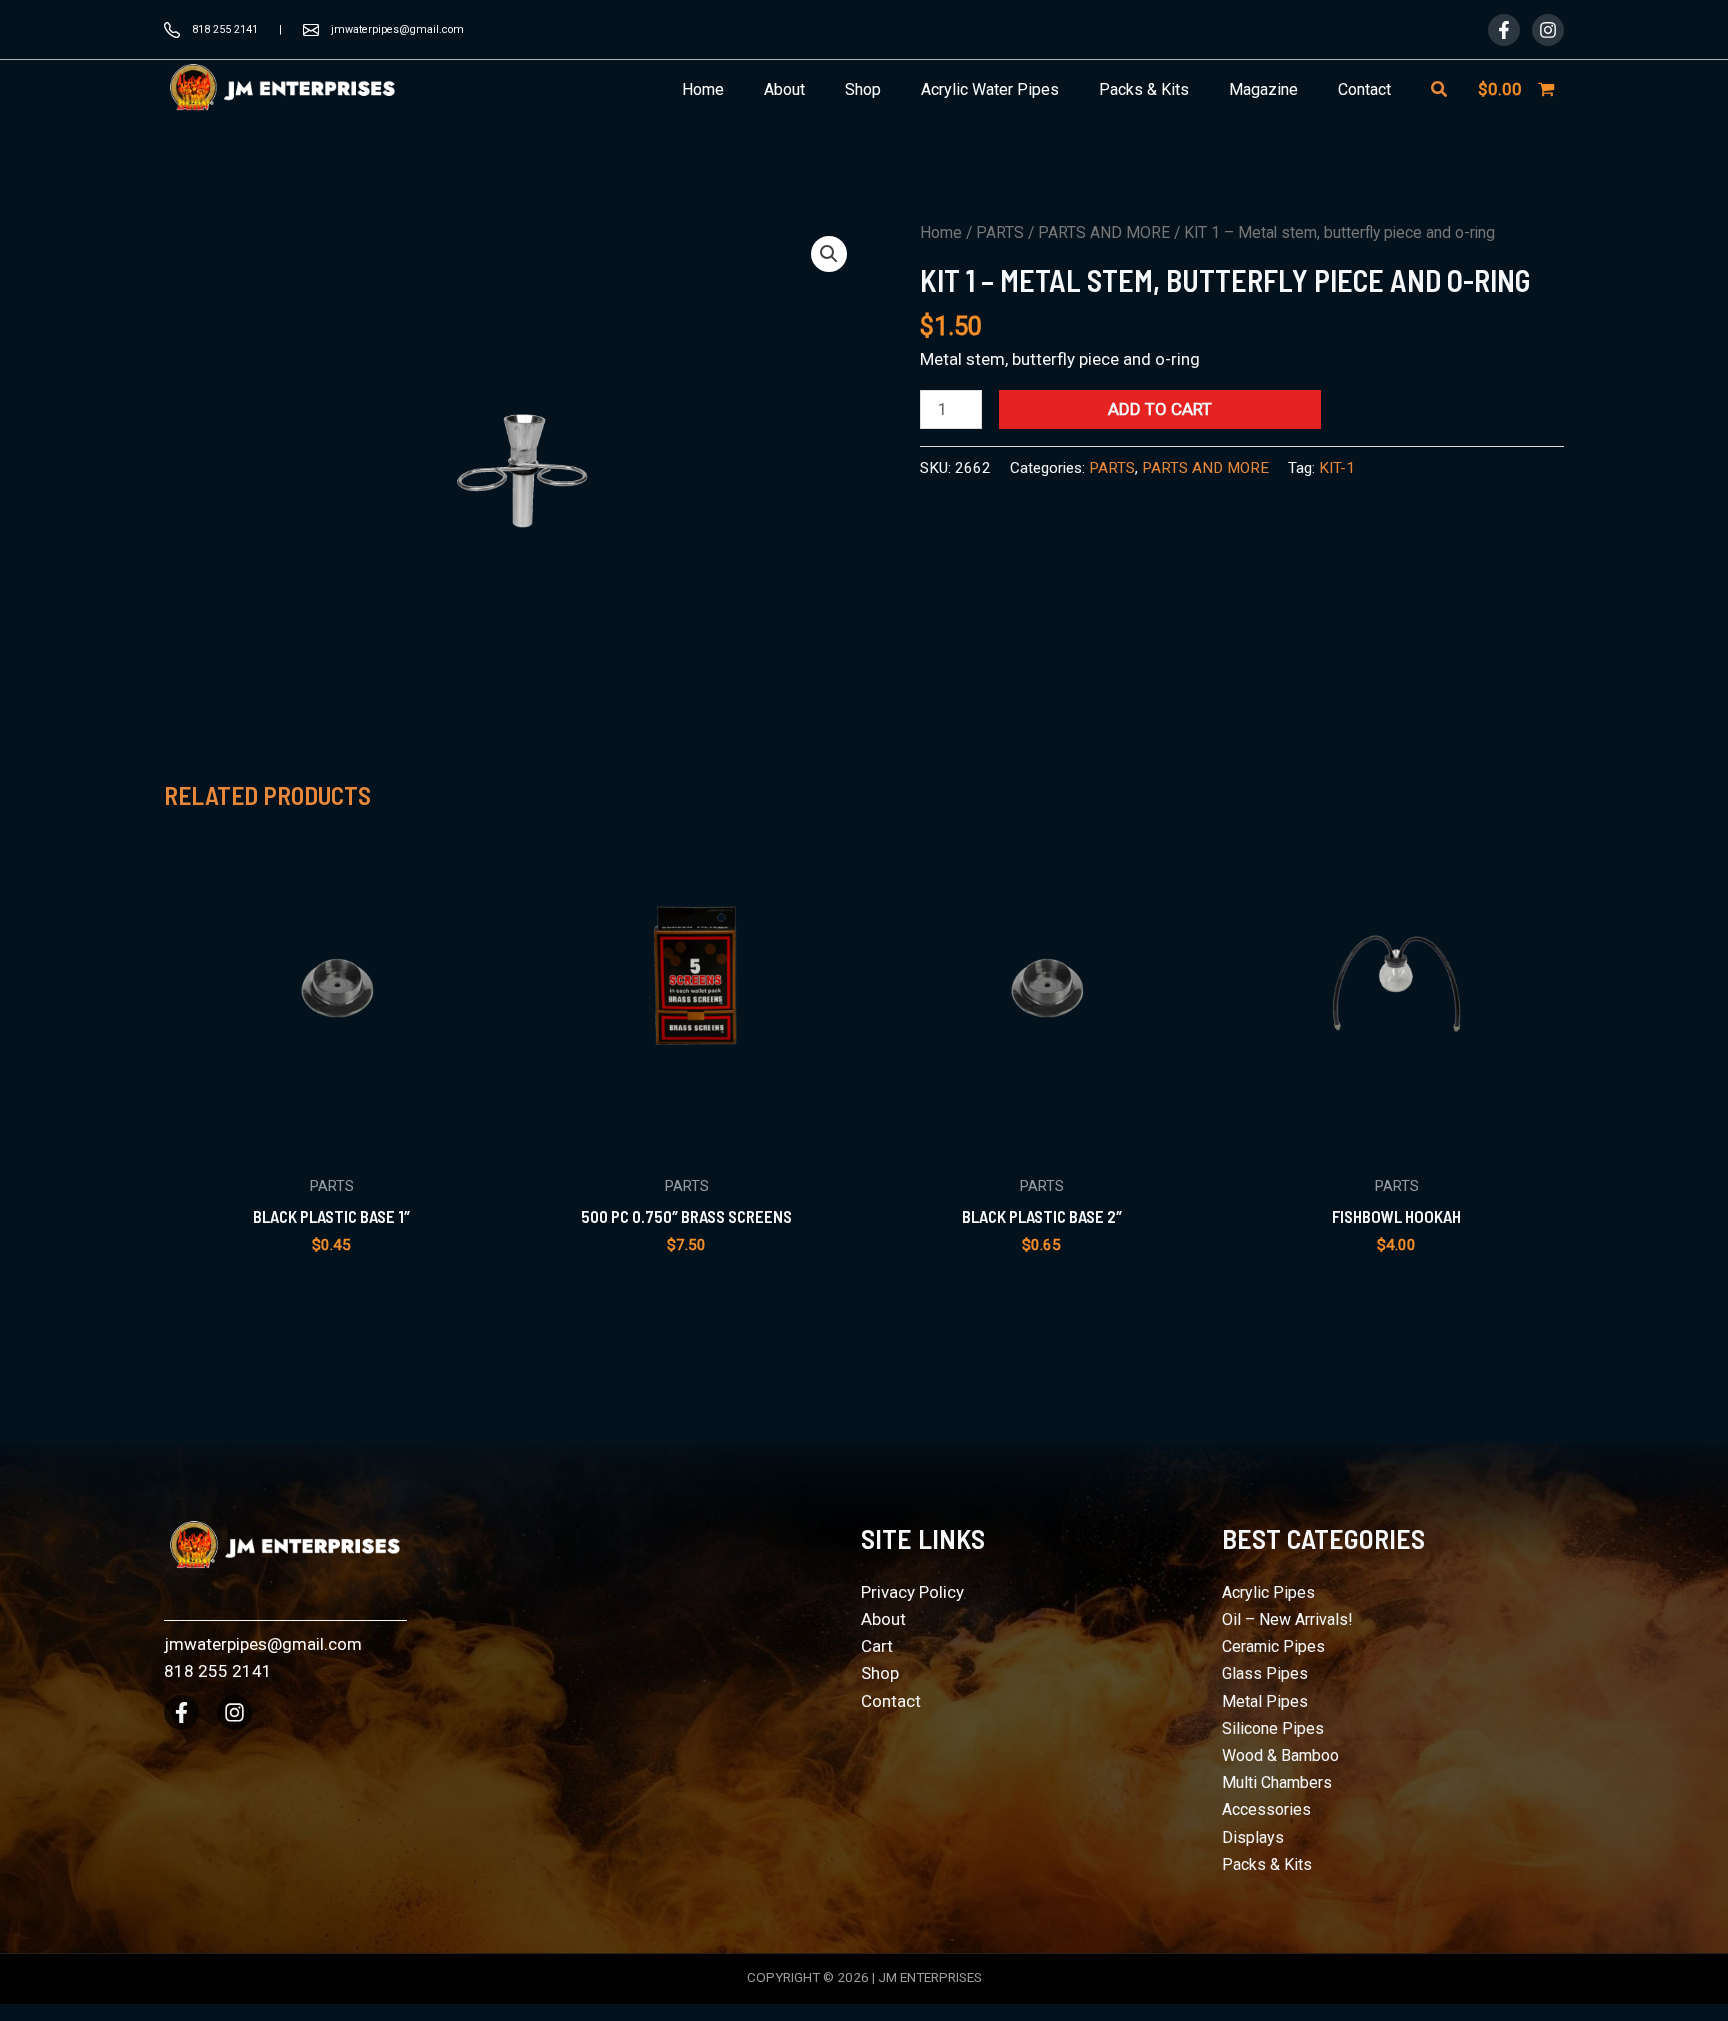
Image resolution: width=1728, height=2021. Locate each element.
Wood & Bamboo (1280, 1755)
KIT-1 (1337, 468)
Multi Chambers (1277, 1782)
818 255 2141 (225, 29)
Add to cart (1160, 409)
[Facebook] (1504, 30)
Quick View (331, 1143)
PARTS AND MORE (1104, 232)
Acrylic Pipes (1268, 1592)
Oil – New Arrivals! (1287, 1619)
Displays (1253, 1837)
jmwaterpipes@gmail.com (397, 29)
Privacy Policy (912, 1592)
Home (941, 232)
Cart (877, 1646)
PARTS (1000, 232)
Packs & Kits (1267, 1864)
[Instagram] (1548, 30)
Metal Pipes (1265, 1701)
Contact (891, 1701)
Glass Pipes (1265, 1673)
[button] (1440, 89)
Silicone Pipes (1273, 1728)
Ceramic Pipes (1273, 1646)
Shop (880, 1673)
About (883, 1619)
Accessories (1266, 1809)
